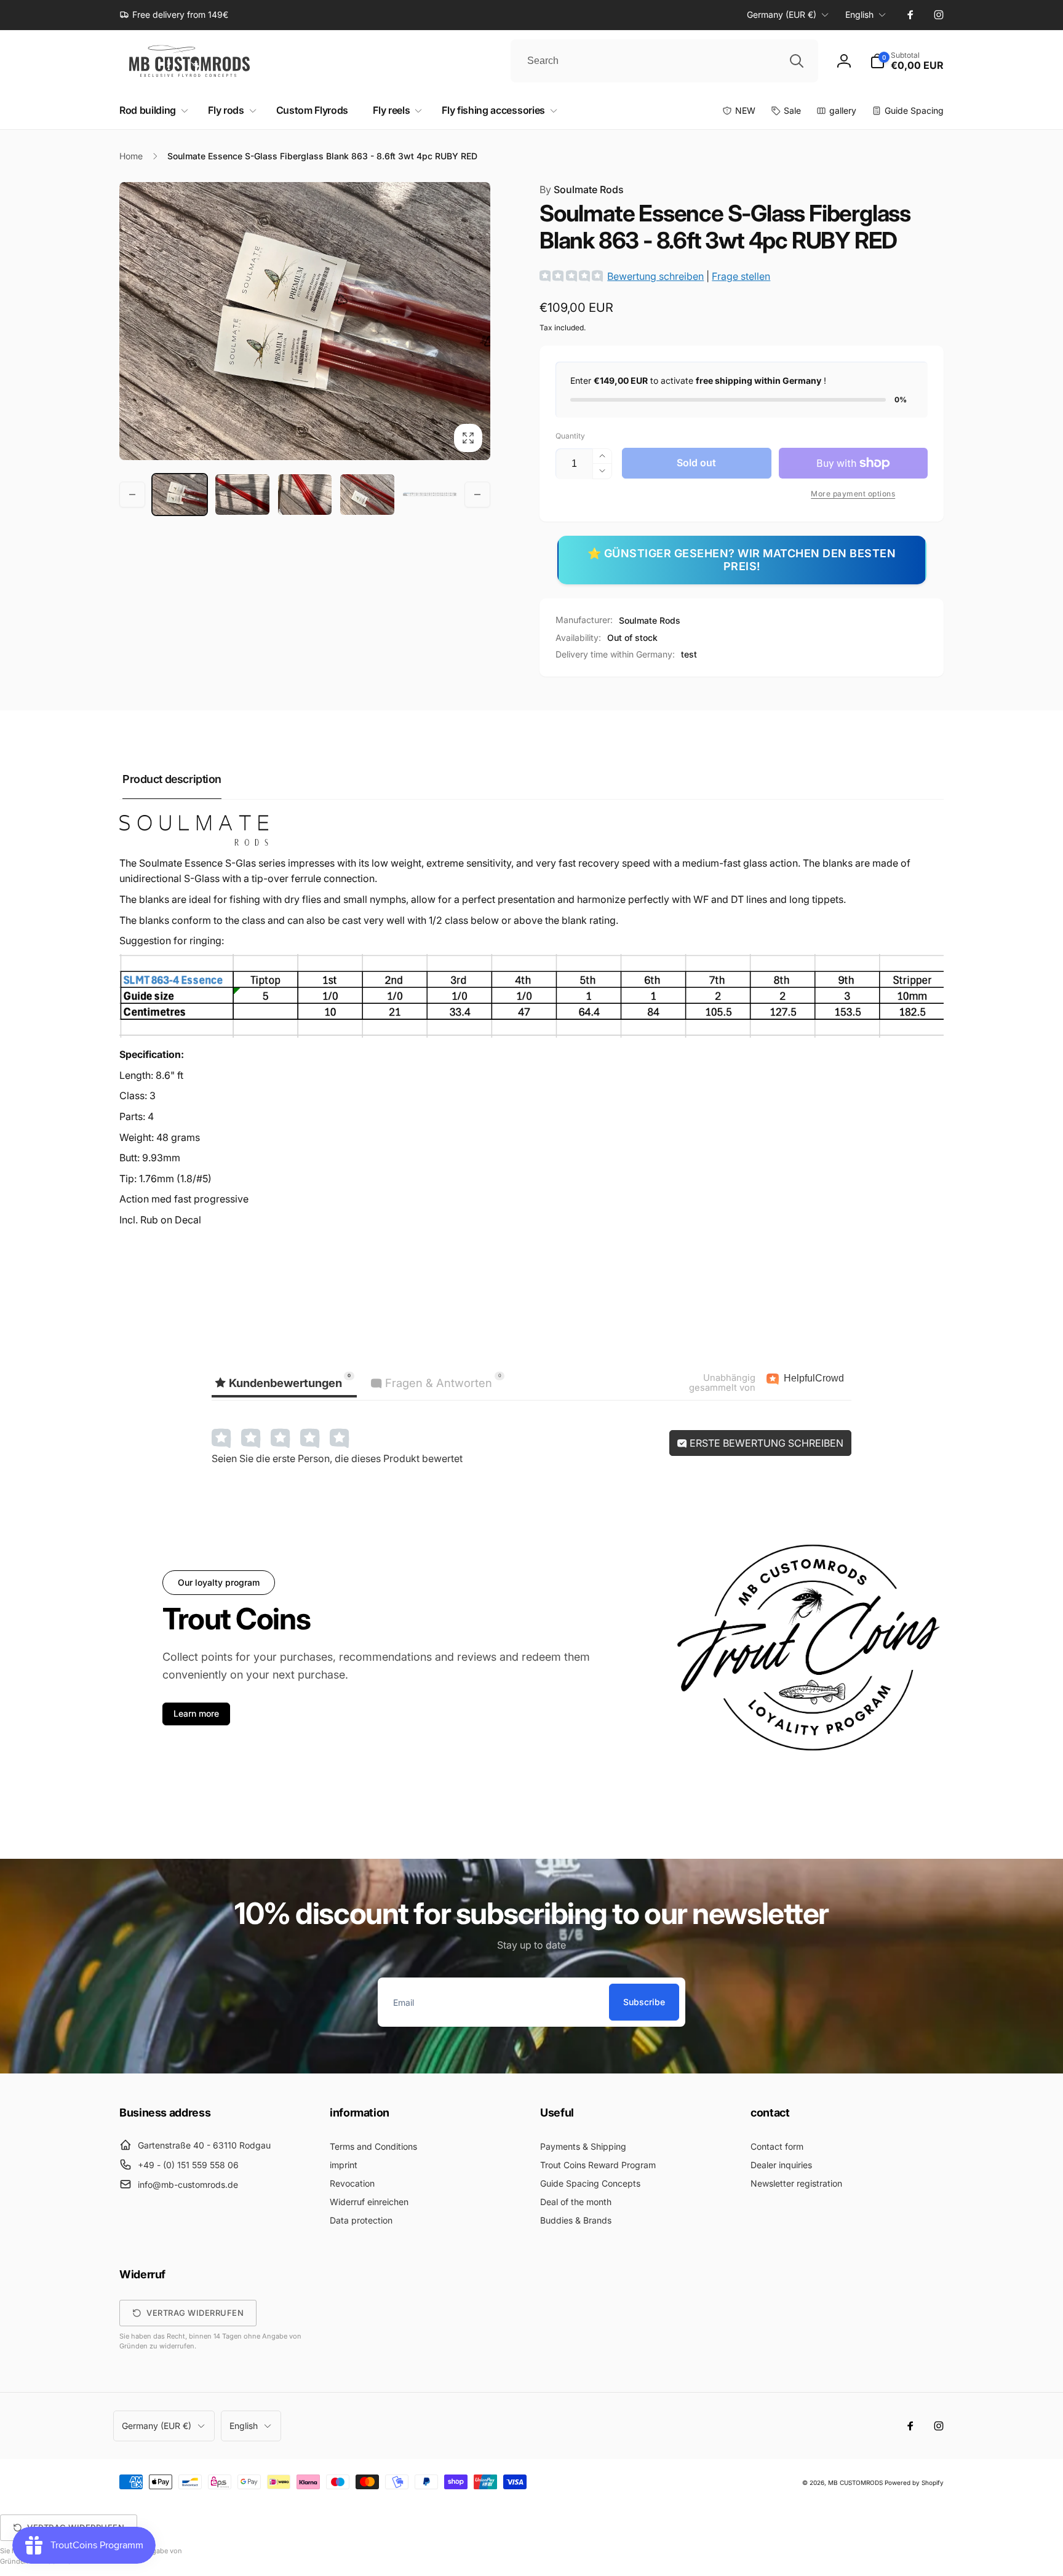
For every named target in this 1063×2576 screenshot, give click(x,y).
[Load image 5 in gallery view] (430, 495)
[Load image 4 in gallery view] (367, 495)
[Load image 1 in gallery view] (180, 495)
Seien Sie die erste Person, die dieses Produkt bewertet (337, 1458)
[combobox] (664, 61)
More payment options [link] (853, 494)
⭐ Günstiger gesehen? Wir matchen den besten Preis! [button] (742, 560)
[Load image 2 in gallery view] (242, 495)
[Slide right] (477, 495)
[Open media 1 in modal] (305, 321)
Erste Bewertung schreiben (765, 1443)
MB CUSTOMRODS (855, 2483)
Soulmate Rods (582, 189)
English (859, 14)
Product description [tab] (172, 779)
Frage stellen (741, 276)
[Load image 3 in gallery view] (305, 495)
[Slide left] (132, 495)
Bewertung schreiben (655, 276)
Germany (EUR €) (782, 14)
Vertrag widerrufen (195, 2313)
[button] (907, 61)
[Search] (797, 61)
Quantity (570, 436)
